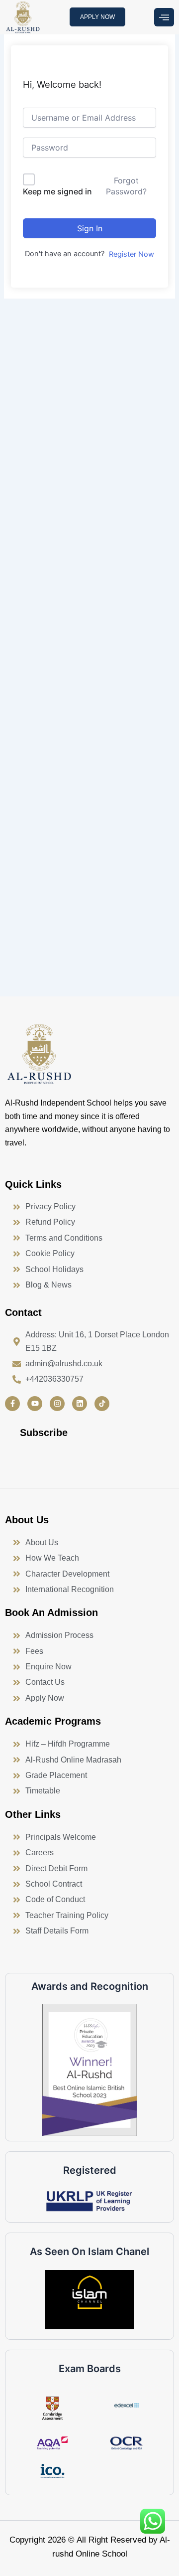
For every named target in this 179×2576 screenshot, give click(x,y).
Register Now (132, 254)
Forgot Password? (126, 186)
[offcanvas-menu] (164, 17)
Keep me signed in (57, 191)
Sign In (90, 228)
